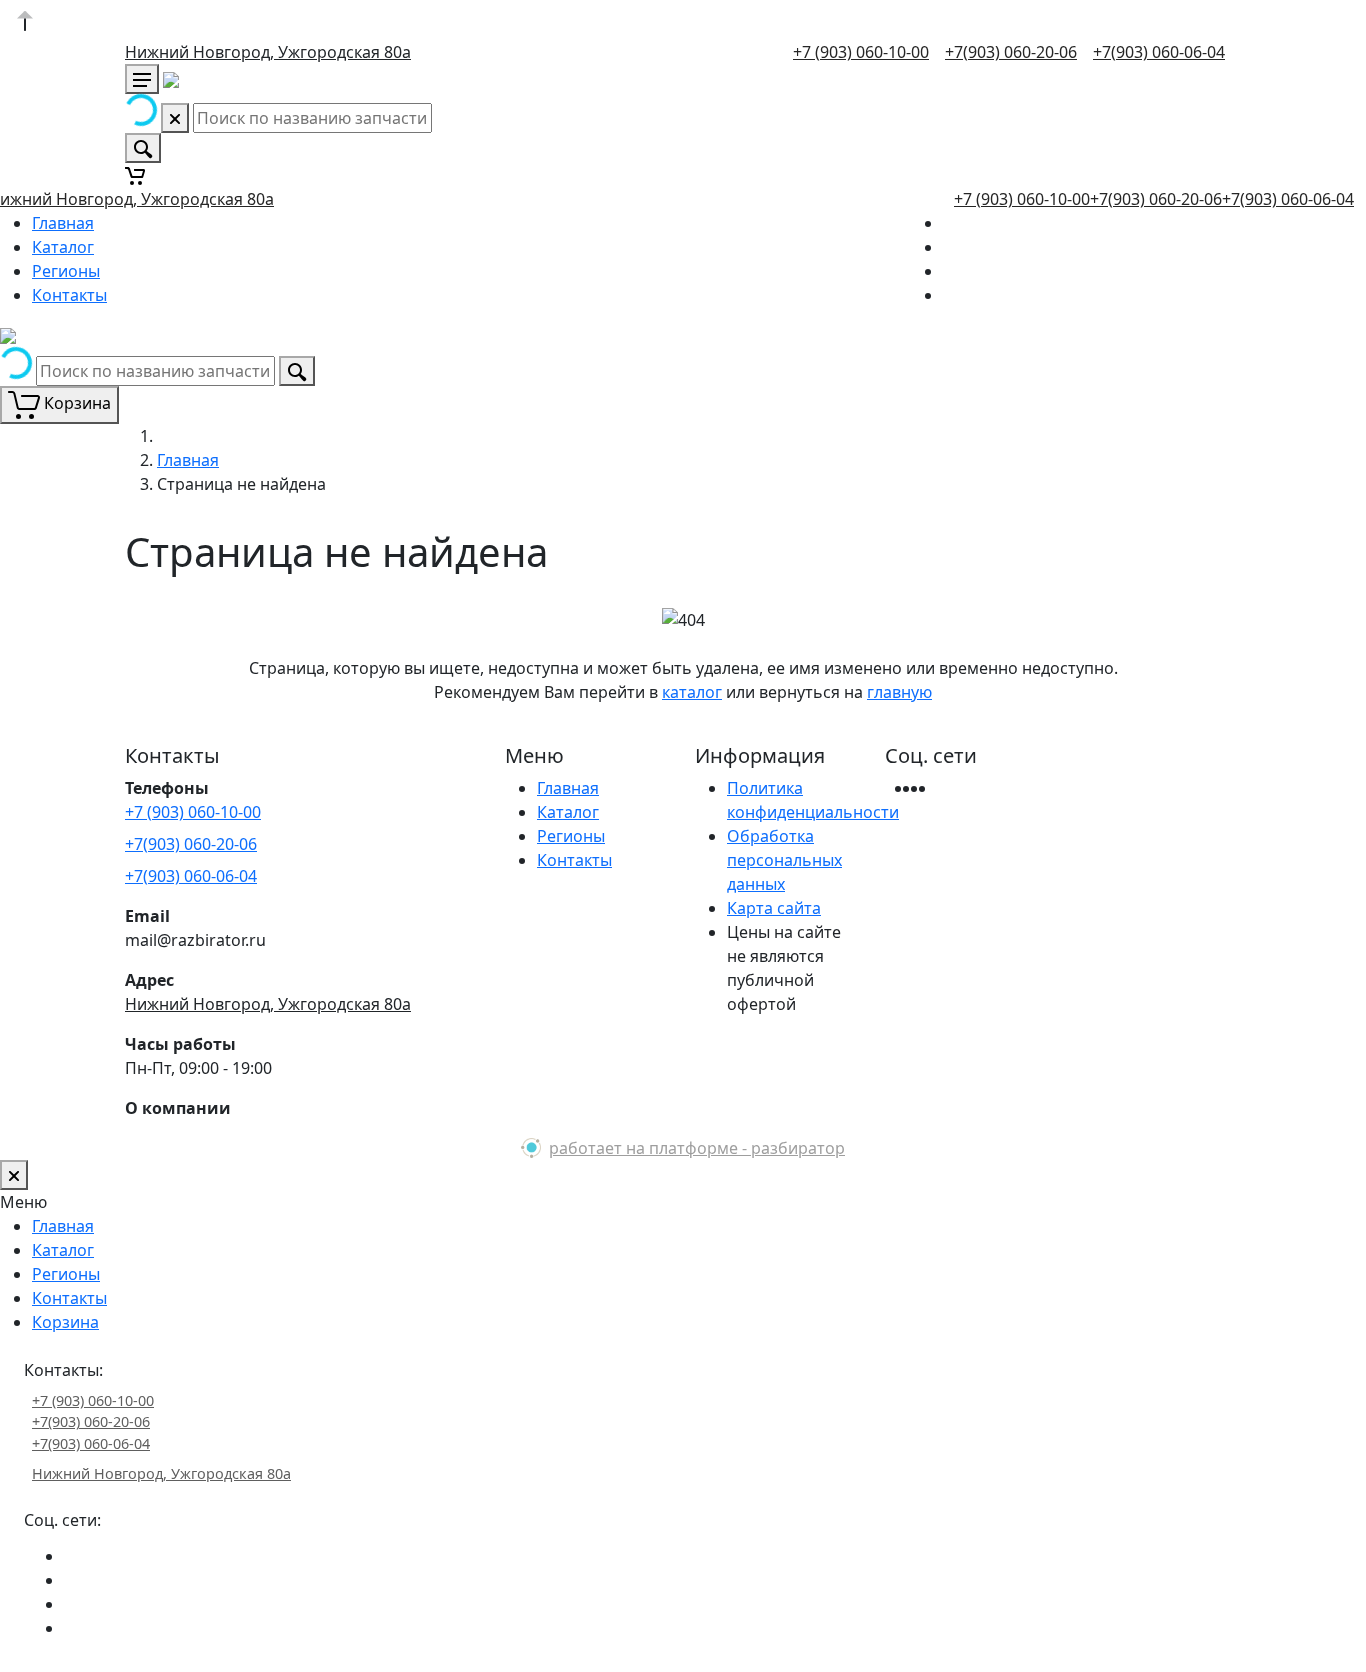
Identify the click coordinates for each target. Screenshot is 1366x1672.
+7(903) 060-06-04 (1159, 52)
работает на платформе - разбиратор (697, 1148)
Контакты (69, 295)
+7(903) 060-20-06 (1011, 52)
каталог (692, 692)
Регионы (66, 271)
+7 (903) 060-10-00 (861, 52)
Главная (63, 223)
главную (899, 692)
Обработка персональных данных (784, 860)
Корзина (65, 1322)
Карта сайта (774, 908)
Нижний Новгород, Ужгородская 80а (268, 52)
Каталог (63, 247)
